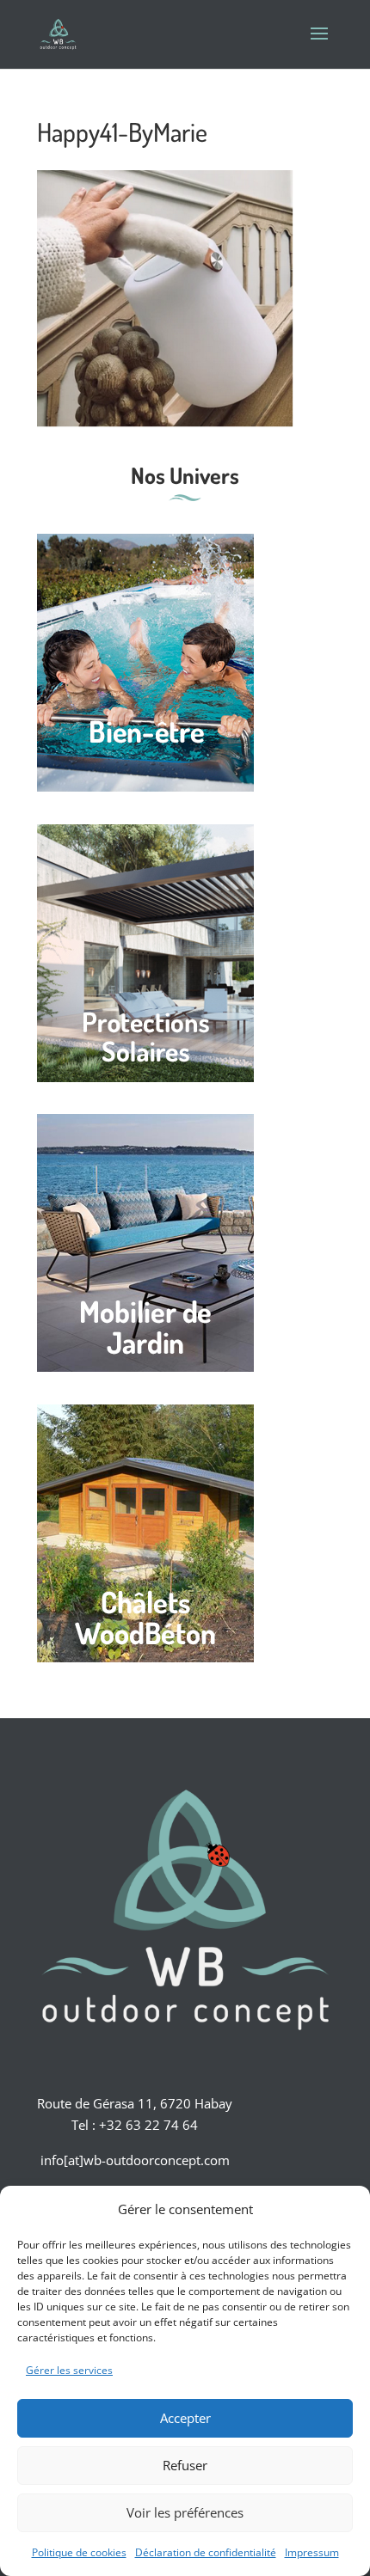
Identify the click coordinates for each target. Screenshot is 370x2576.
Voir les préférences (185, 2512)
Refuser (185, 2465)
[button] (344, 2209)
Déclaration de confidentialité (206, 2552)
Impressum (312, 2552)
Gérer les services (69, 2370)
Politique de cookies (79, 2552)
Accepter (185, 2418)
